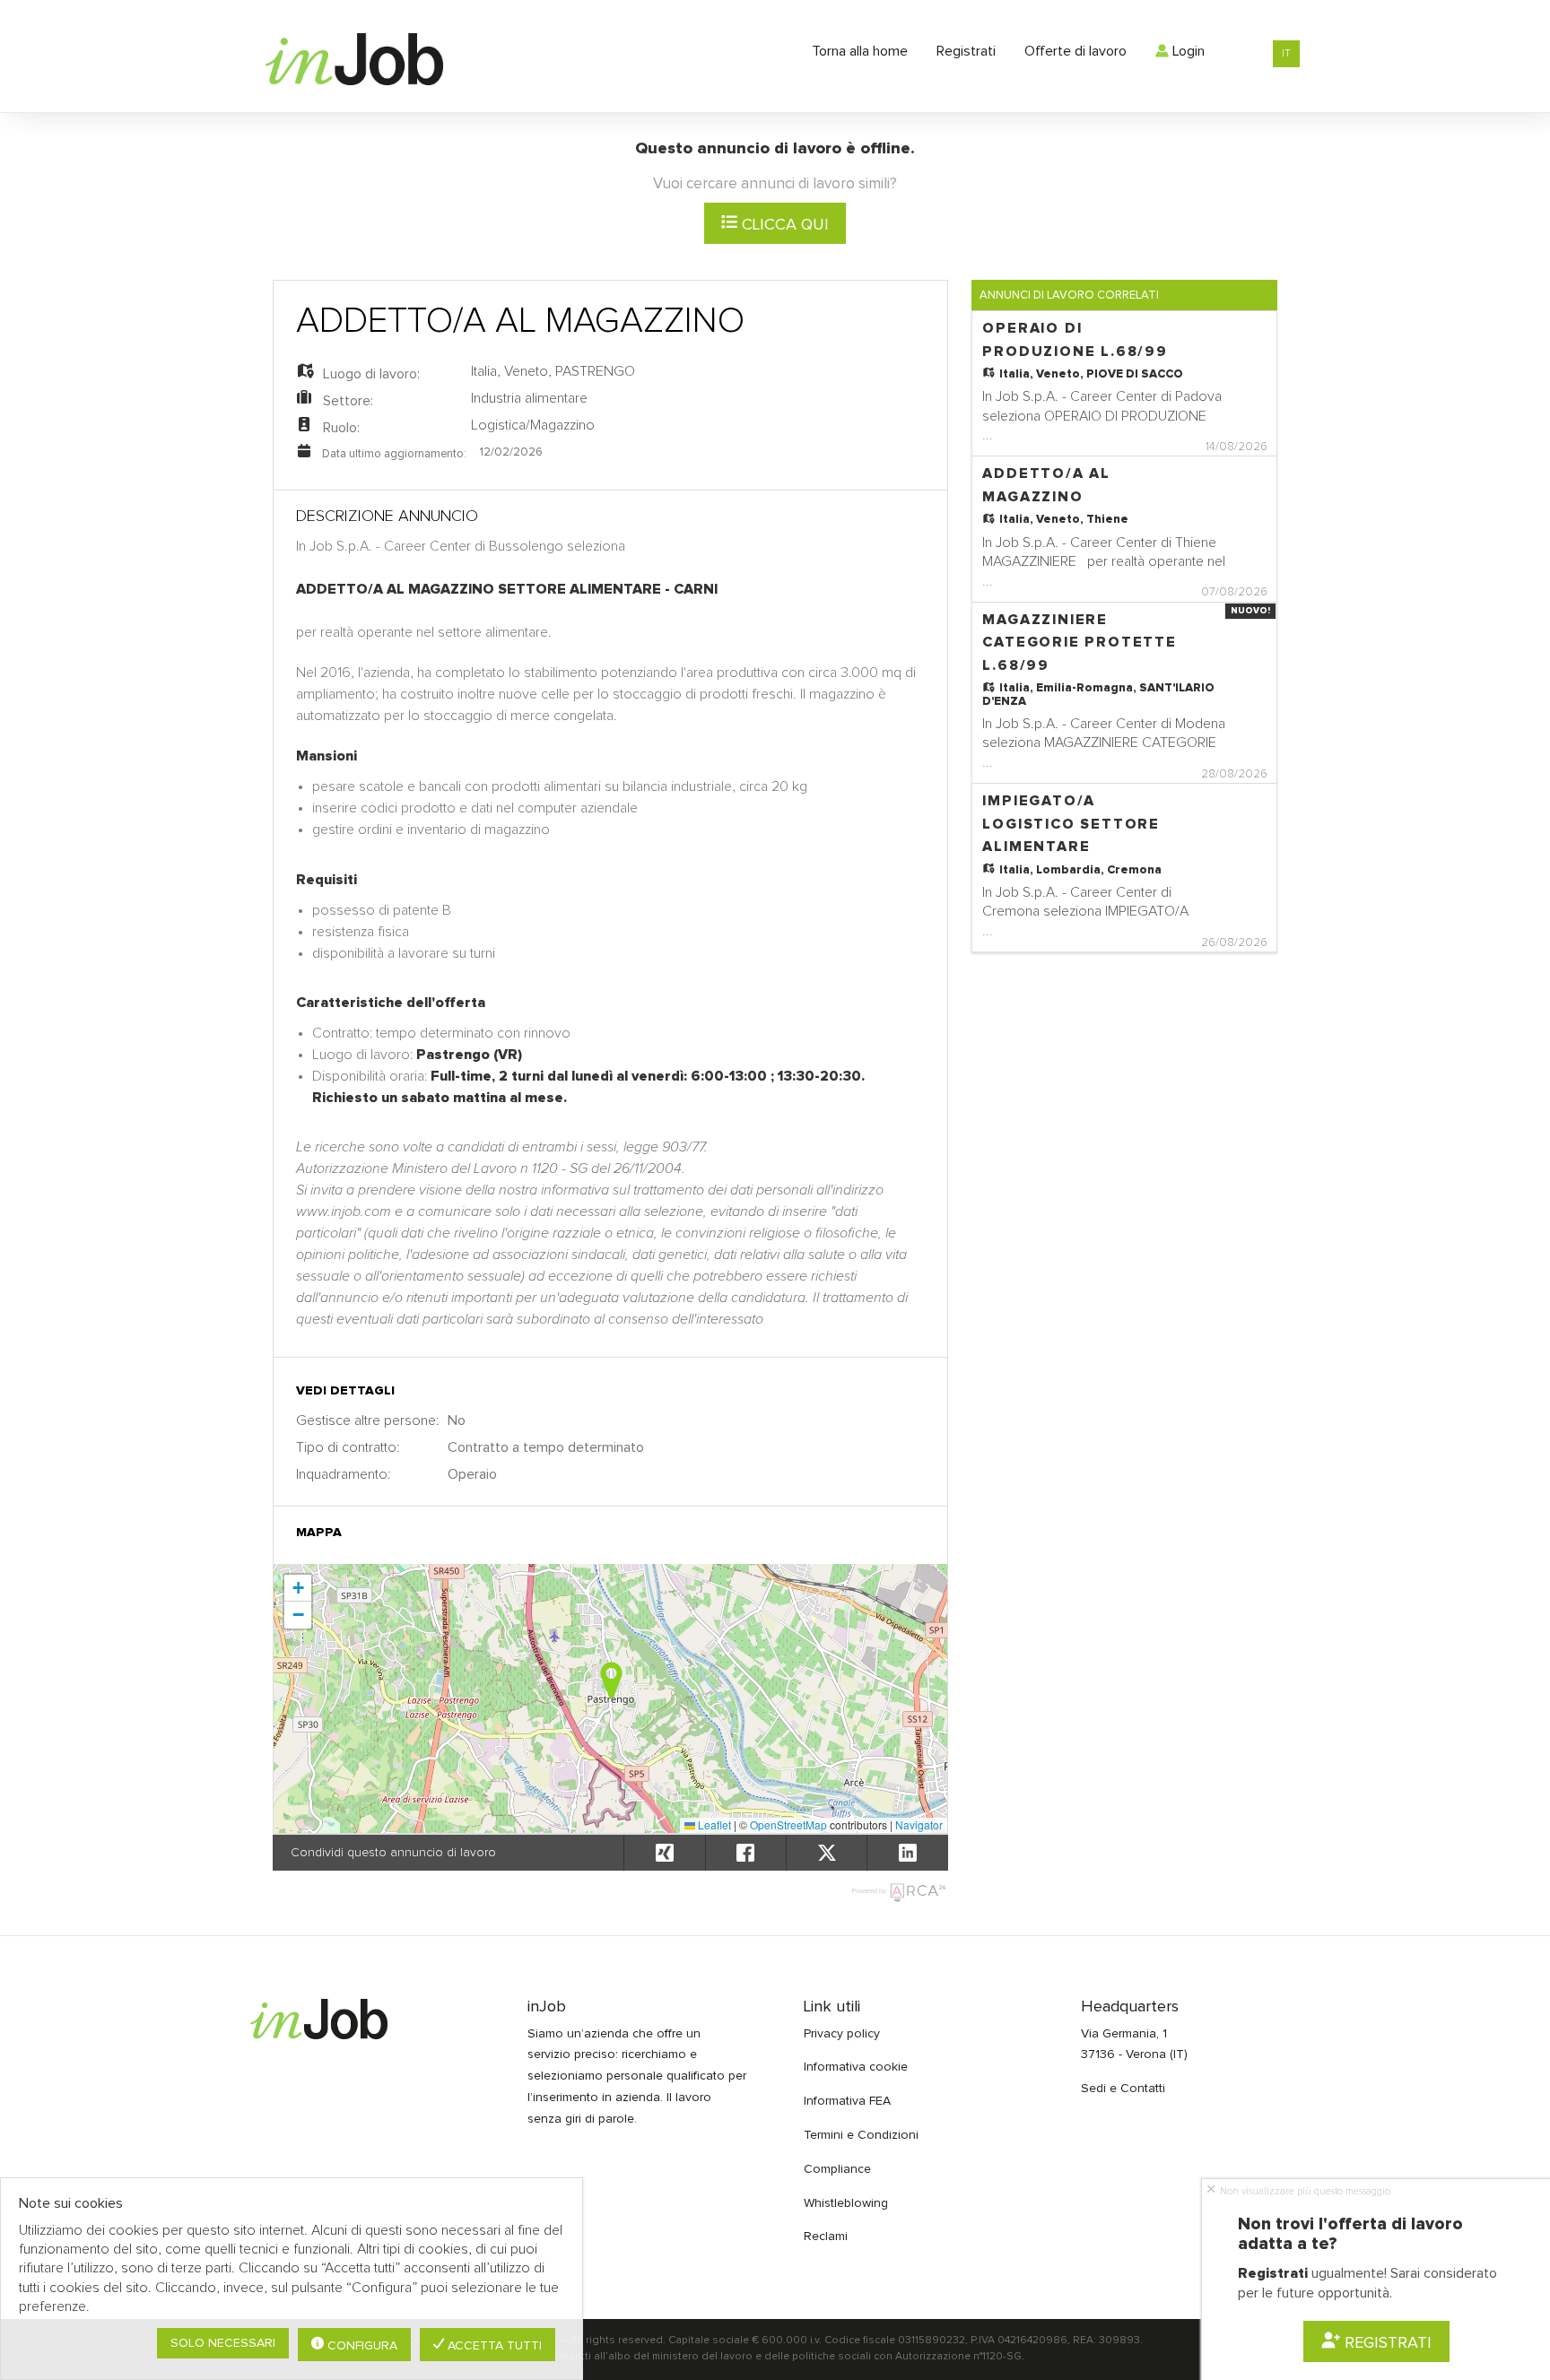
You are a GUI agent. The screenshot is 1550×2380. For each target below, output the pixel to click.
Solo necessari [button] (223, 2343)
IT (1286, 53)
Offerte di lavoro (1075, 51)
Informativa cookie (856, 2067)
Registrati (966, 51)
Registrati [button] (1387, 2343)
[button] (611, 1680)
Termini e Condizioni (861, 2135)
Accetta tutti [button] (493, 2346)
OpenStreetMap (788, 1824)
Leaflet (713, 1824)
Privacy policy (842, 2034)
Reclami (826, 2237)
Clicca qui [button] (783, 225)
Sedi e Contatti (1123, 2089)
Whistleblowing (846, 2203)
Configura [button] (361, 2346)
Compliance (837, 2169)
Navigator (919, 1824)
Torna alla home (860, 51)
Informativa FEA (847, 2101)
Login (1187, 51)
